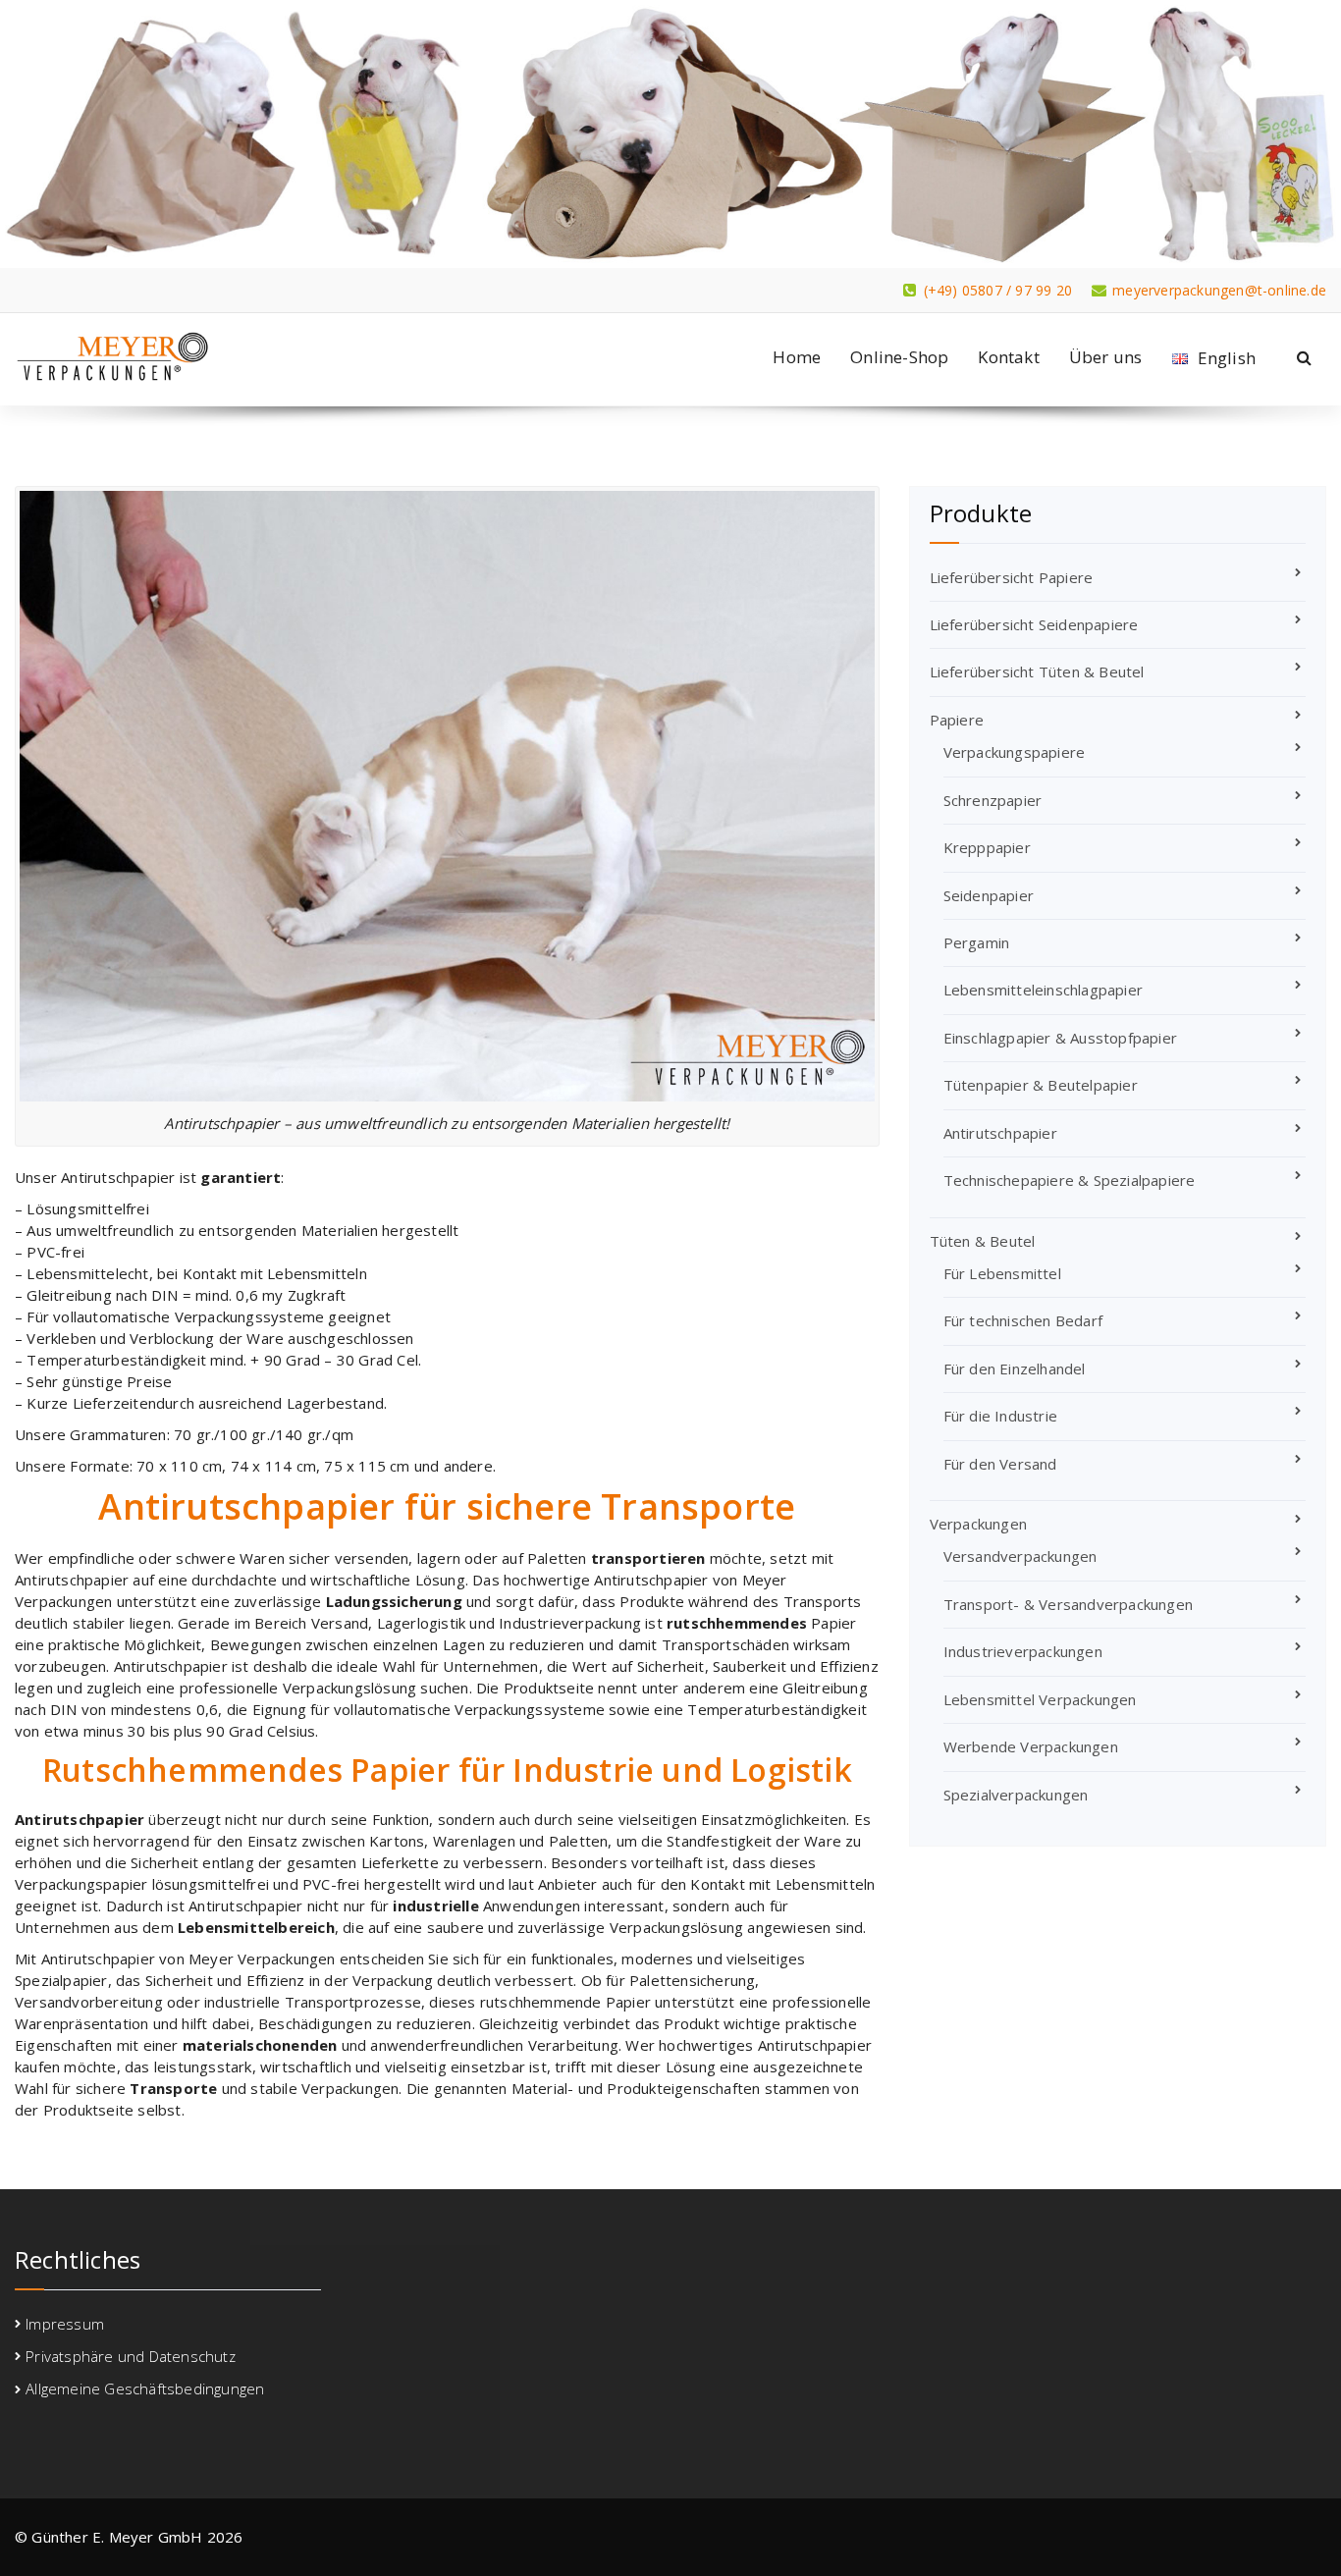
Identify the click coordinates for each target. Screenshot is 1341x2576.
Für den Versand (1000, 1464)
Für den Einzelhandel (1015, 1368)
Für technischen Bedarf (1023, 1320)
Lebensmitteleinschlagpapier (1043, 990)
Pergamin (977, 942)
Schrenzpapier (993, 800)
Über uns (1106, 357)
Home (797, 357)
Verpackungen (978, 1524)
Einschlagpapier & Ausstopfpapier (1060, 1038)
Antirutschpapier (1000, 1133)
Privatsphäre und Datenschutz (131, 2356)
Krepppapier (987, 847)
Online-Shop (899, 357)
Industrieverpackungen (1023, 1651)
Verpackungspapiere (1015, 752)
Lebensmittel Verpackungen (1040, 1699)
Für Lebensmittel (1002, 1273)
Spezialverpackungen (1016, 1795)
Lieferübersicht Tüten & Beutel (1037, 671)
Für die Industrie (1000, 1416)
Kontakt (1008, 357)
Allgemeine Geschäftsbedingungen (145, 2388)
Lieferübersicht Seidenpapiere (1034, 624)
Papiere (957, 720)
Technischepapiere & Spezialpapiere (1070, 1180)
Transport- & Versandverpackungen (1068, 1604)
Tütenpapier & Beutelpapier (1041, 1085)
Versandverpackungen (1020, 1556)
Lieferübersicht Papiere (1012, 577)
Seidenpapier (989, 895)
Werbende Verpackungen (1031, 1746)
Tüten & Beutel (983, 1241)
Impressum (65, 2324)
